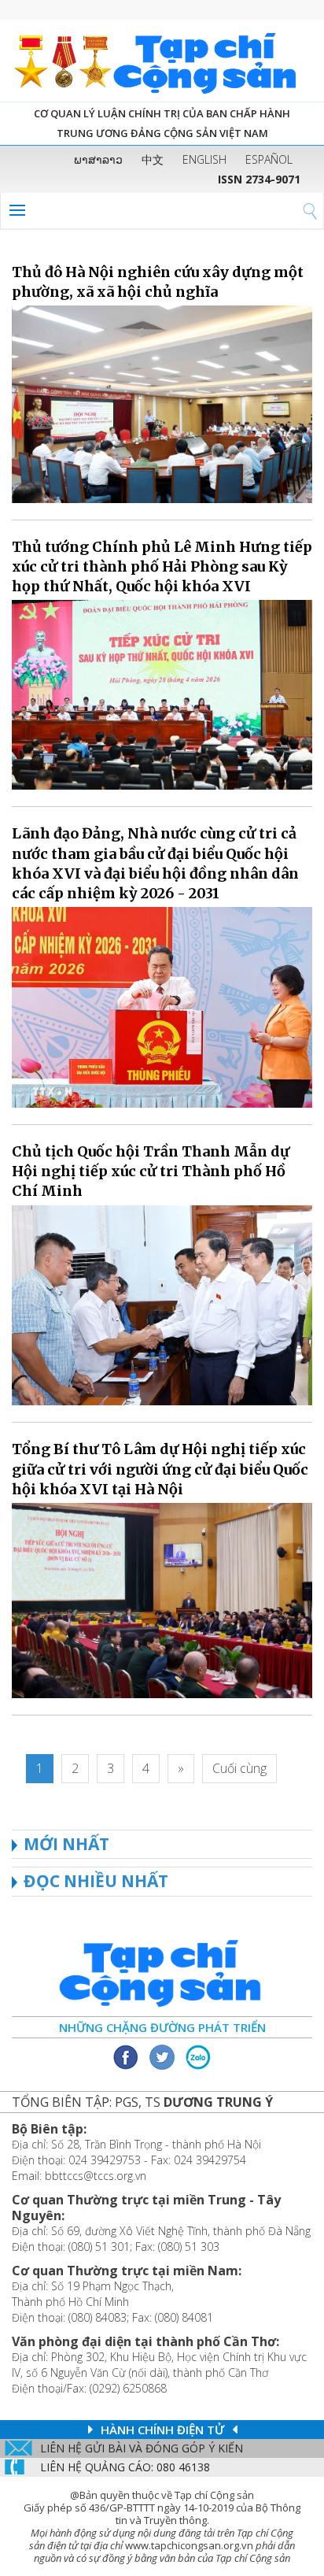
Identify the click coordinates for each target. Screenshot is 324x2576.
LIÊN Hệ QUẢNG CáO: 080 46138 (125, 2467)
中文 (153, 159)
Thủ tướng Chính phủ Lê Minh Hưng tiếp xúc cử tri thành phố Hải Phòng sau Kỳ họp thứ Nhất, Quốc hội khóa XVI (162, 566)
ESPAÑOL (269, 159)
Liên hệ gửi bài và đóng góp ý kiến (142, 2448)
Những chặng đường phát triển (162, 2027)
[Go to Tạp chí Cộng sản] (162, 61)
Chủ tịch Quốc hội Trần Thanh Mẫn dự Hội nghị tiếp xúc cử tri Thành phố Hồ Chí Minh (151, 1171)
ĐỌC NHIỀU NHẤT (96, 1881)
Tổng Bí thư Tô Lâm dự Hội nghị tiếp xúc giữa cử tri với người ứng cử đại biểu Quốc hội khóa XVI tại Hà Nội (160, 1469)
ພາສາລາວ (98, 159)
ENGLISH (204, 159)
